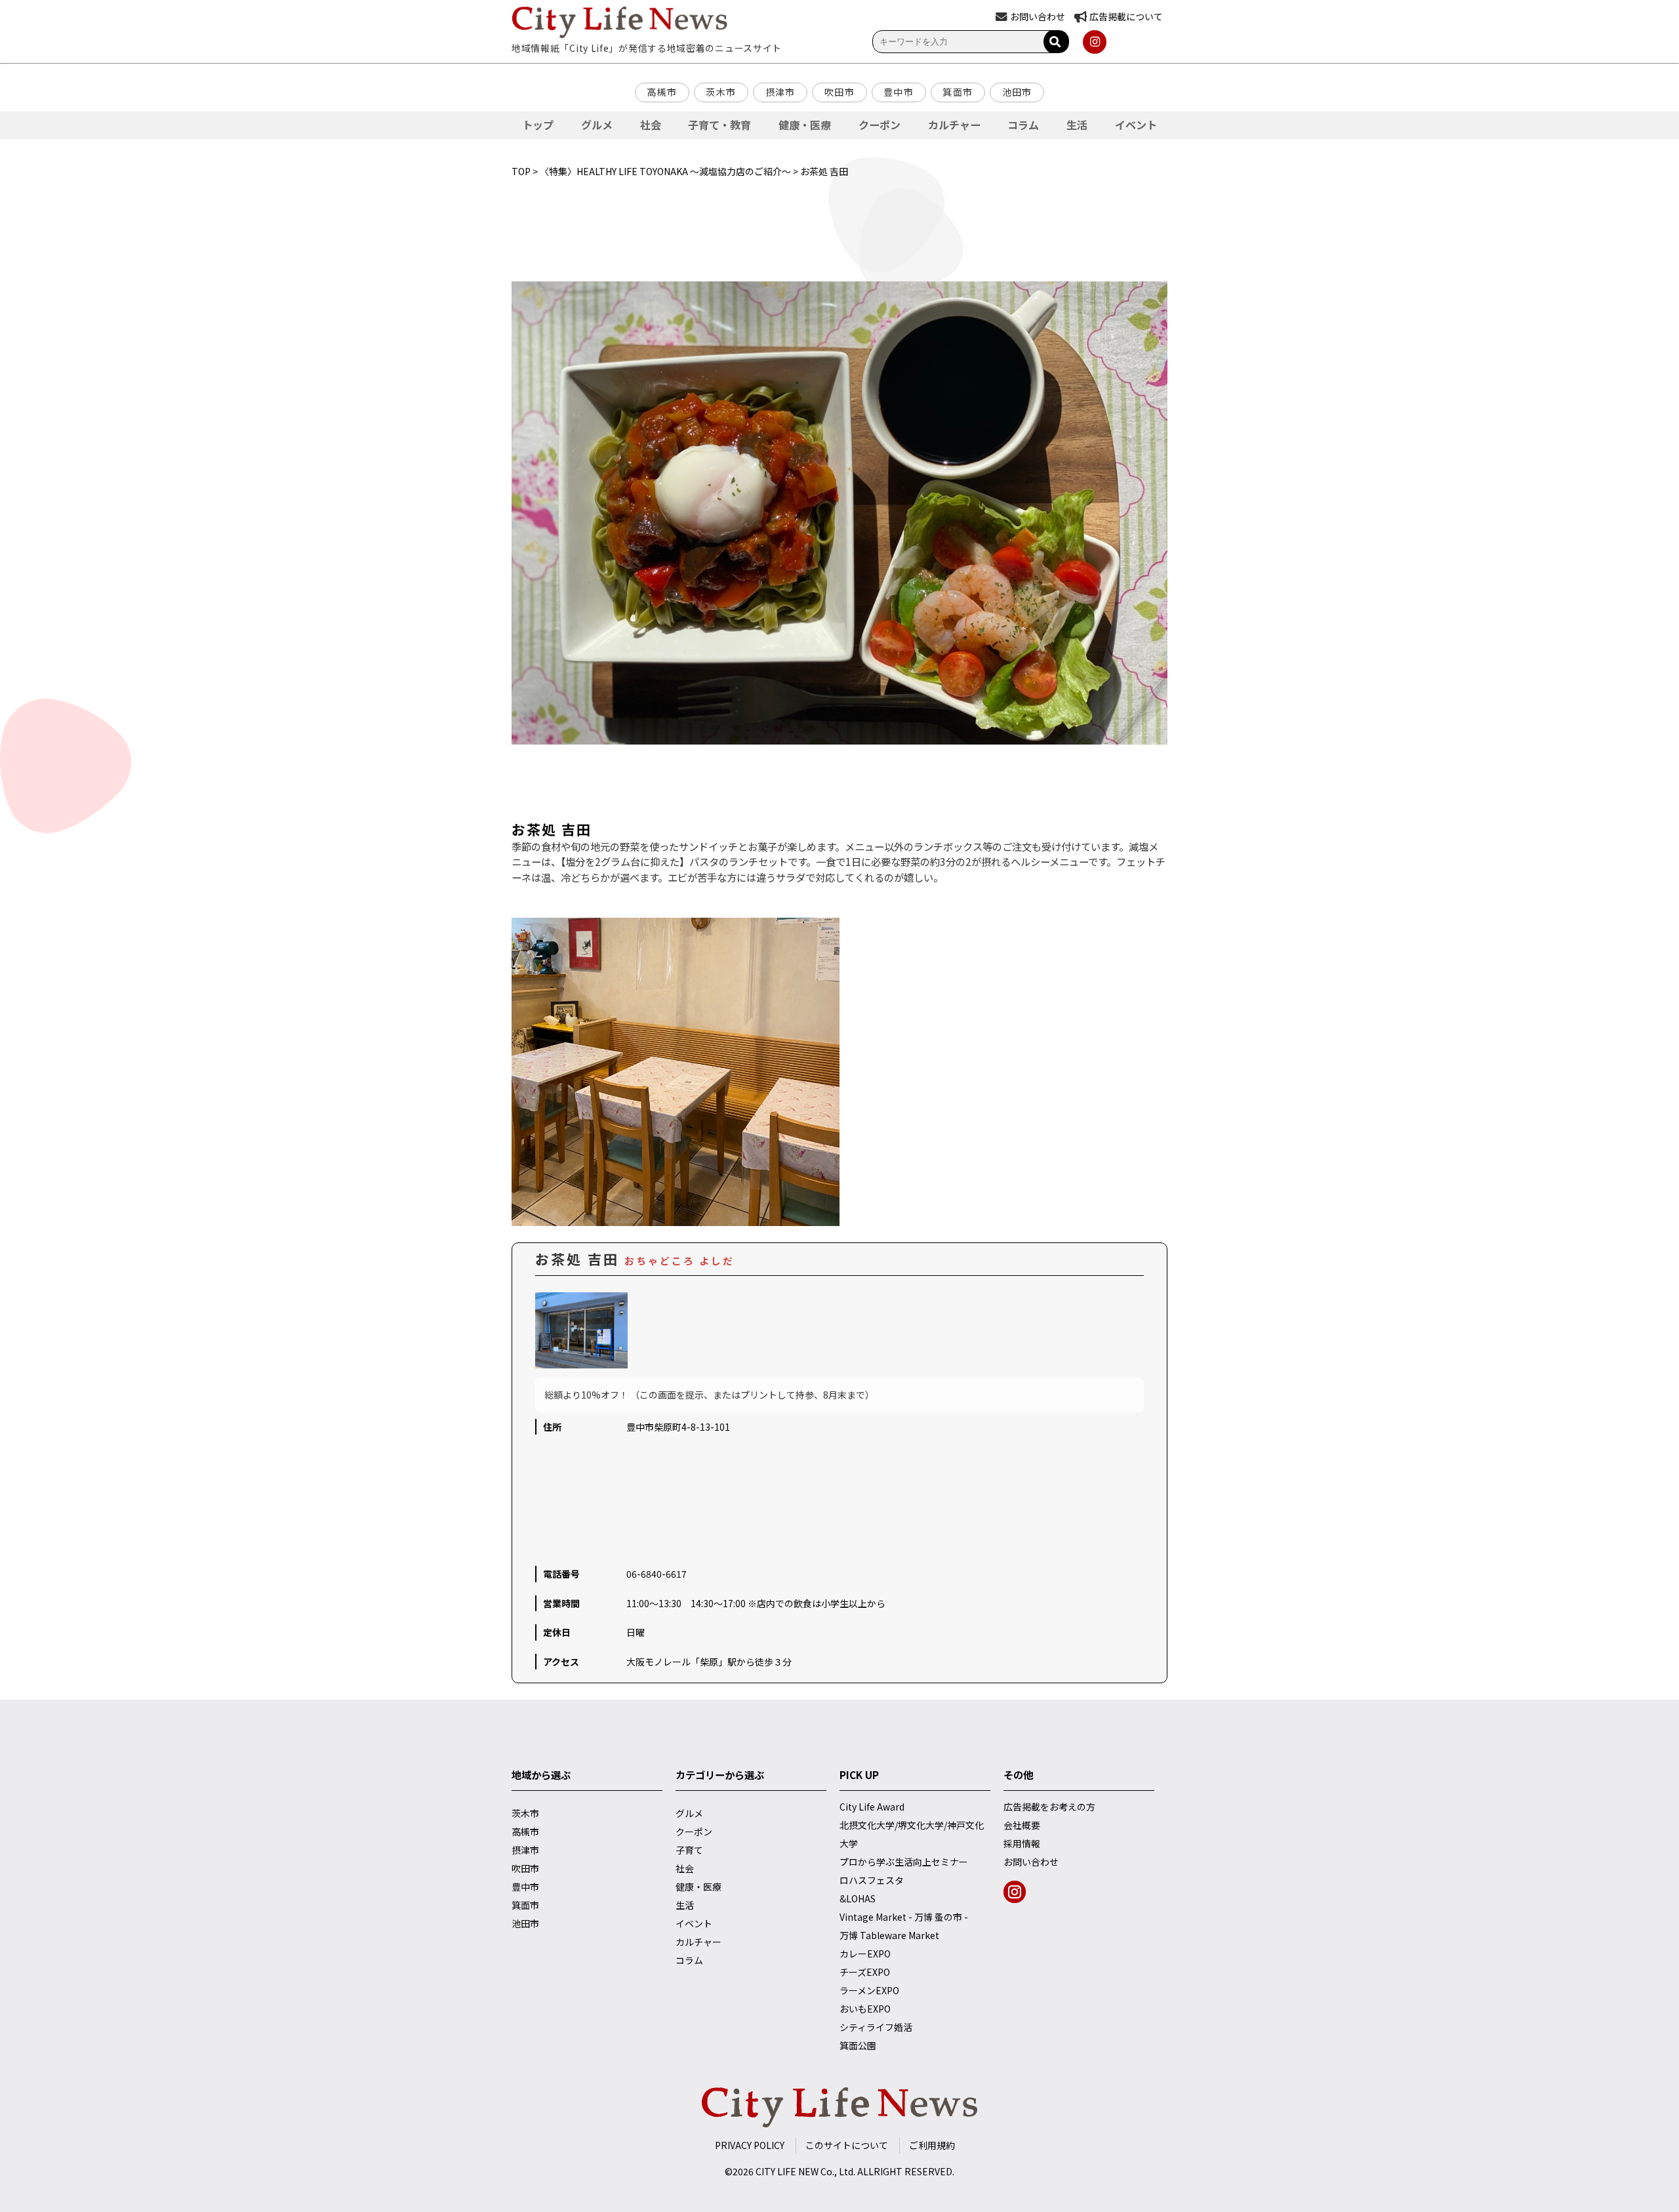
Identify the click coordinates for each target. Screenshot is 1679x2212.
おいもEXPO (865, 2009)
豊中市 (899, 92)
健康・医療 (805, 125)
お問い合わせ (1031, 1862)
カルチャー (954, 125)
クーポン (880, 125)
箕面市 (958, 92)
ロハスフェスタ (872, 1880)
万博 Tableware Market (889, 1935)
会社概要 (1022, 1825)
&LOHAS (858, 1898)
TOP (521, 171)
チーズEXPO (865, 1972)
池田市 (1017, 92)
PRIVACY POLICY (750, 2145)
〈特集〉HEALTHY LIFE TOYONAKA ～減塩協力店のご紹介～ (665, 171)
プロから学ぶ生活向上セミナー (904, 1862)
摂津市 (780, 92)
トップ (538, 125)
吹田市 (839, 92)
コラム (1023, 125)
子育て (689, 1850)
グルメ (597, 125)
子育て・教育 (719, 125)
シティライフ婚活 (876, 2027)
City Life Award (872, 1807)
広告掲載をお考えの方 (1049, 1807)
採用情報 (1022, 1843)
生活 (1077, 125)
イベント (1136, 125)
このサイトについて (847, 2145)
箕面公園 (858, 2045)
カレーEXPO (865, 1954)
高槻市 (662, 92)
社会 (651, 125)
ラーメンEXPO (869, 1990)
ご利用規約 (932, 2145)
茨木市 (721, 92)
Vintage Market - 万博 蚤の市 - (904, 1917)
